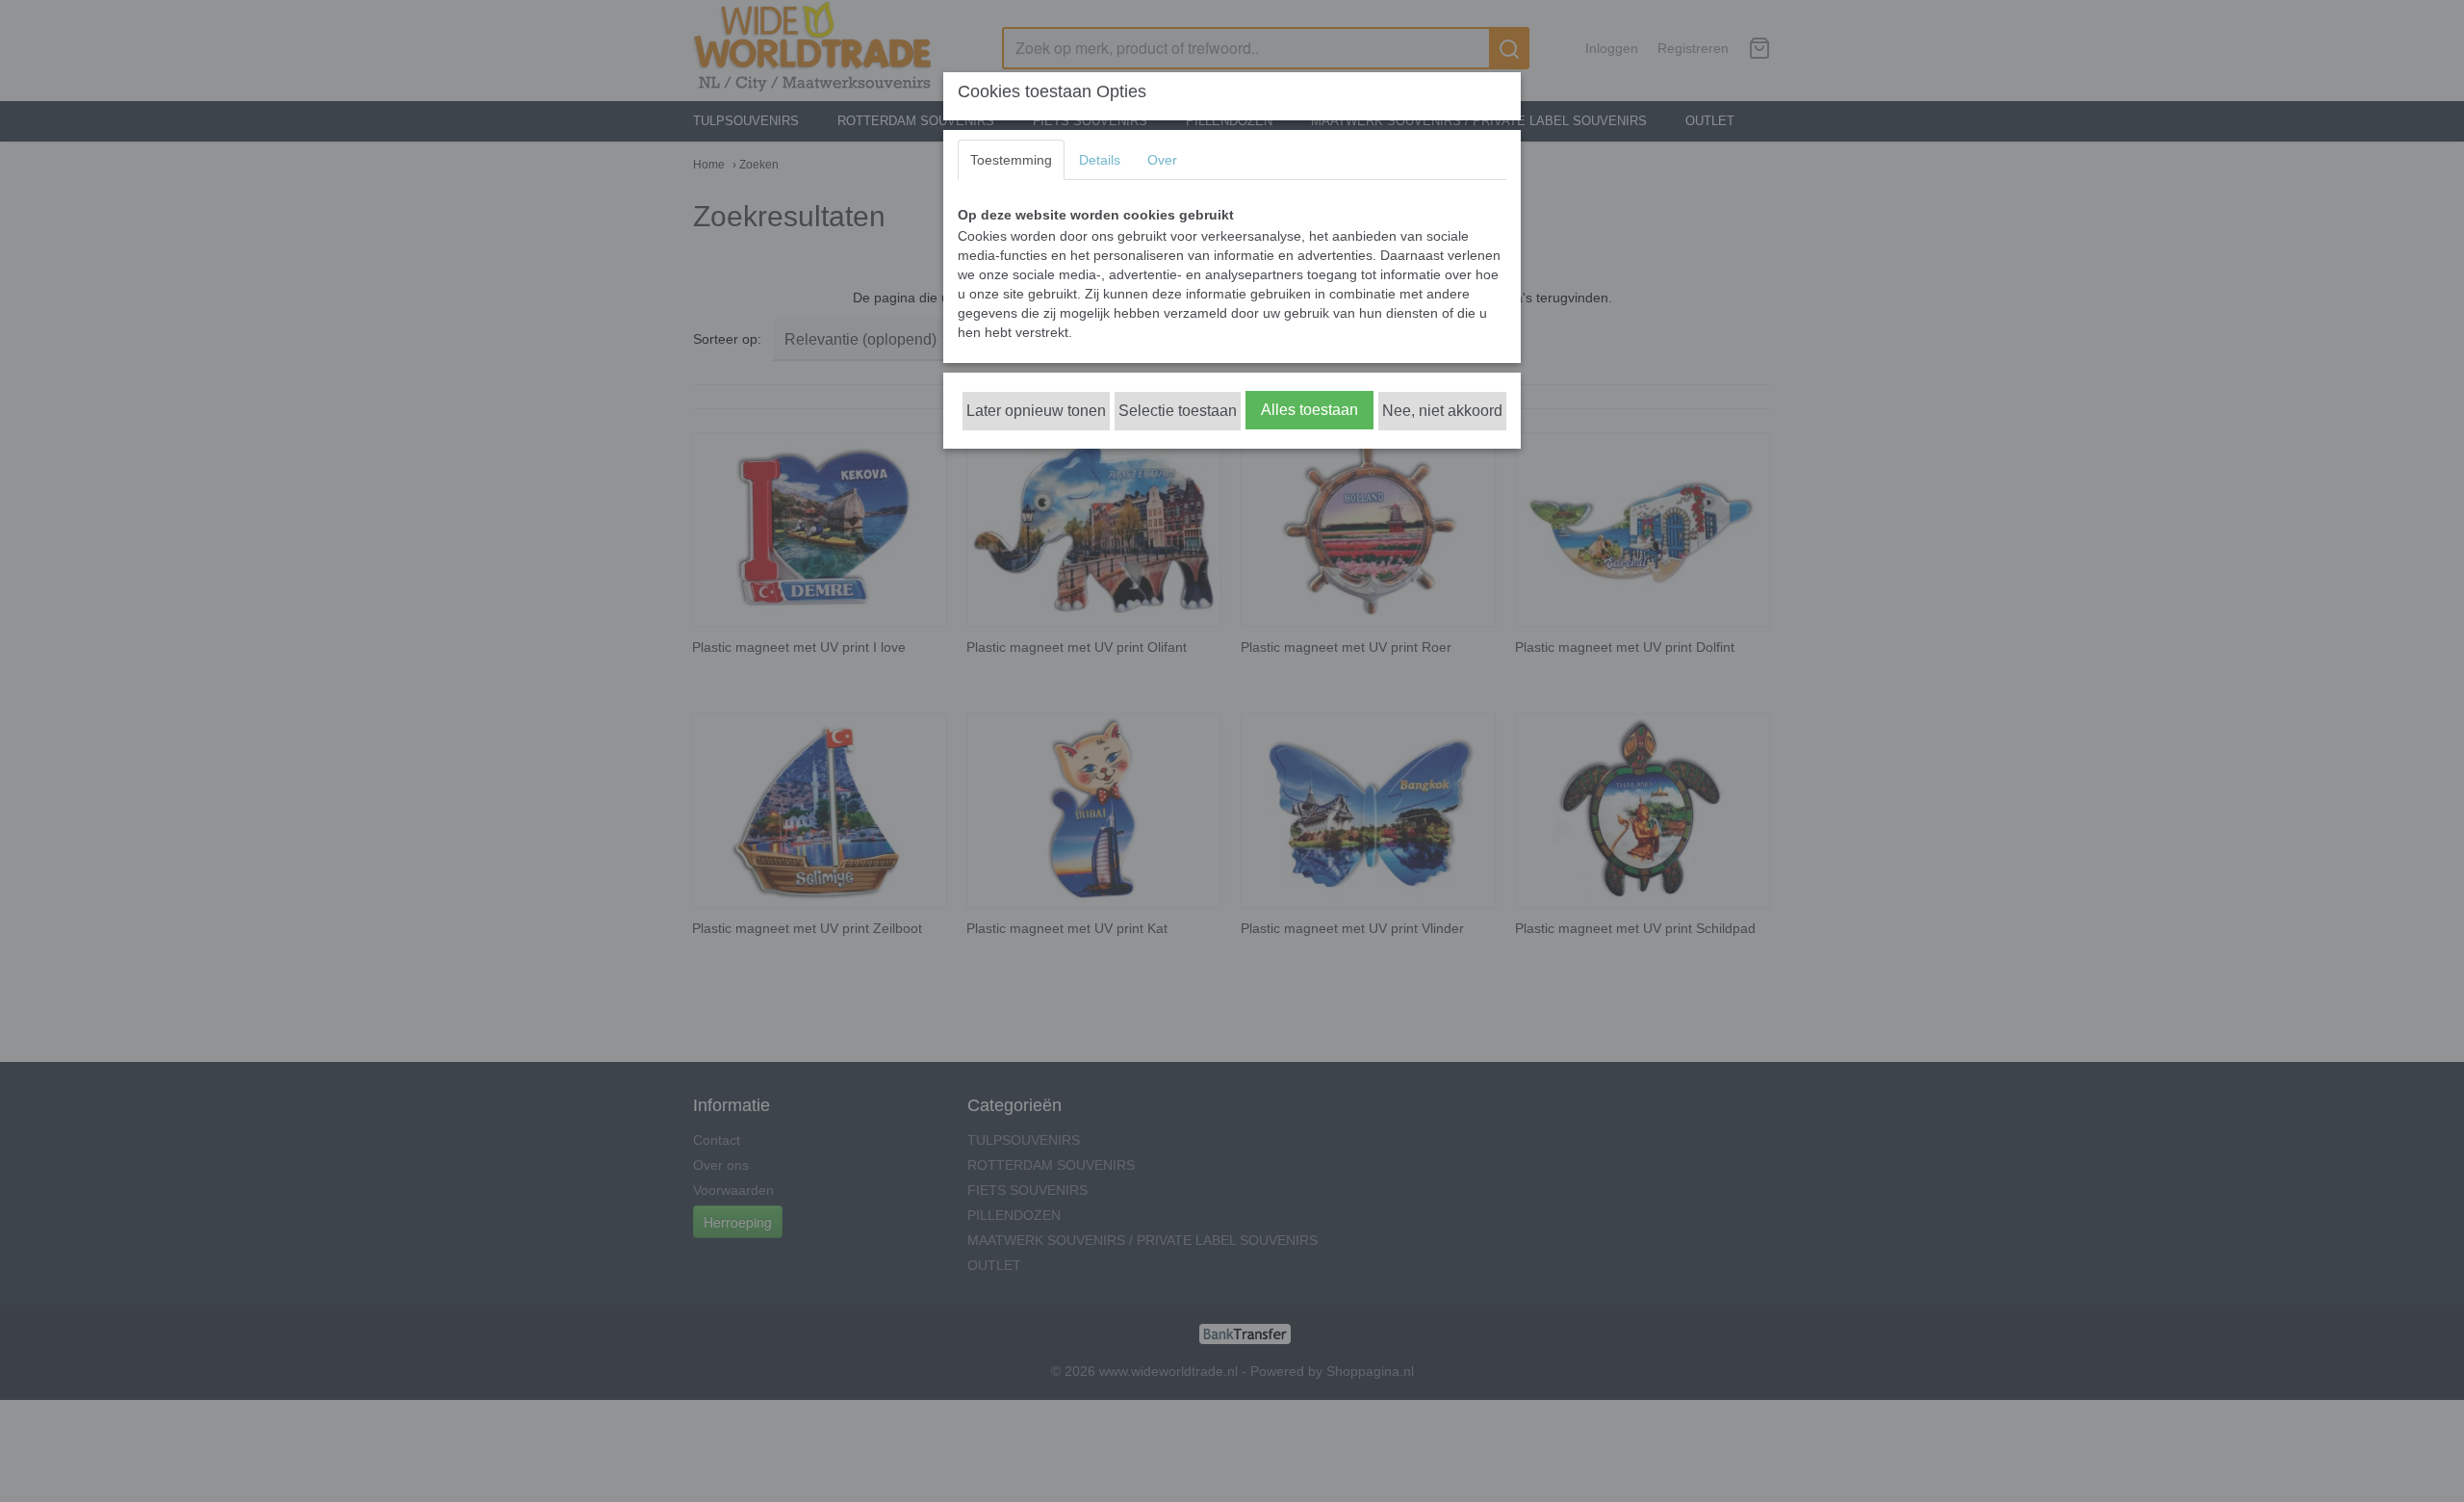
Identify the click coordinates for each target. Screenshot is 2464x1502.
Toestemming (1011, 160)
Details (1100, 160)
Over (1162, 160)
